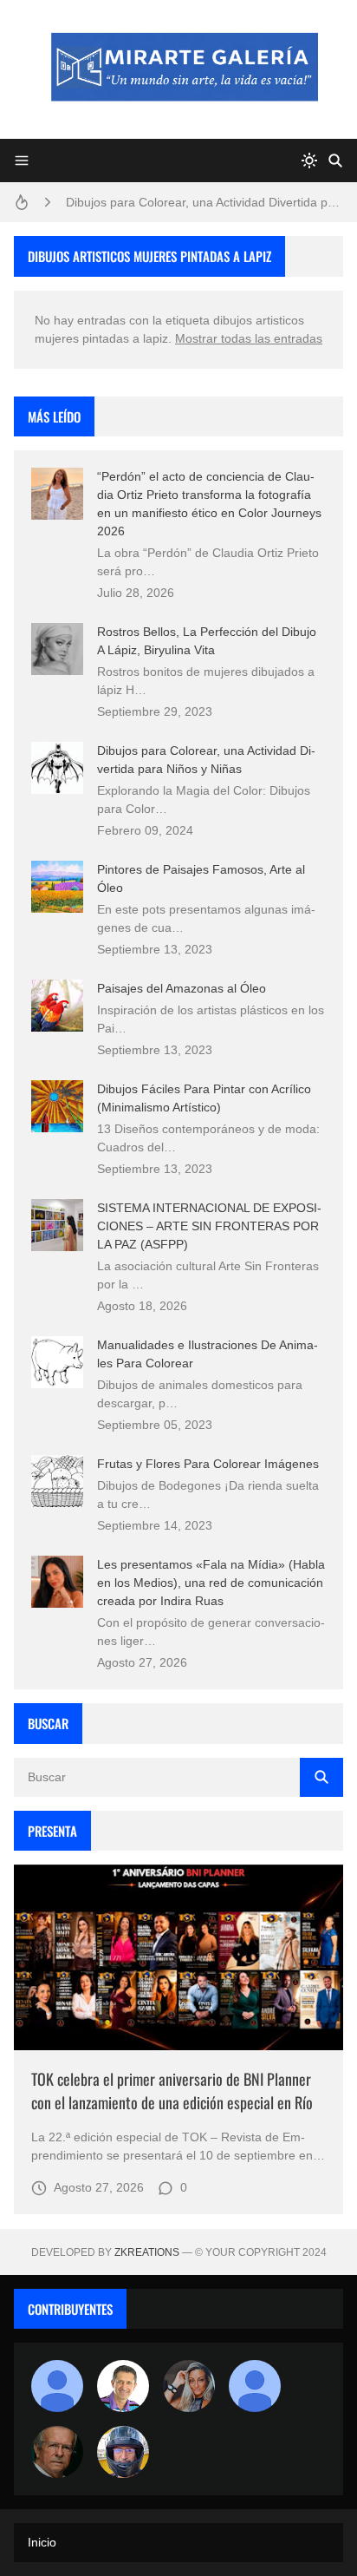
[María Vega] (255, 2386)
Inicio (42, 2542)
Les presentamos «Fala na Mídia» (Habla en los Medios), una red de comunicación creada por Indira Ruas (211, 1583)
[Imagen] (178, 1957)
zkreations (147, 2252)
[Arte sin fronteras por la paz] (123, 2386)
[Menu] (22, 161)
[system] (309, 161)
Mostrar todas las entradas (249, 338)
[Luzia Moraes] (189, 2386)
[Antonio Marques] (57, 2386)
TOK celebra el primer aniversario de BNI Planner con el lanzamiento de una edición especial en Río (172, 2091)
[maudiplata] (123, 2452)
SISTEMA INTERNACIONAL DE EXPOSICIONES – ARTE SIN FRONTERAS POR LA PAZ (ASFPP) (209, 1226)
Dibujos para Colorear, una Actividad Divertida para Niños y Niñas (204, 202)
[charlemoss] (57, 2452)
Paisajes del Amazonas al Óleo (182, 988)
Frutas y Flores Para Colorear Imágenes (208, 1464)
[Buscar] (335, 161)
